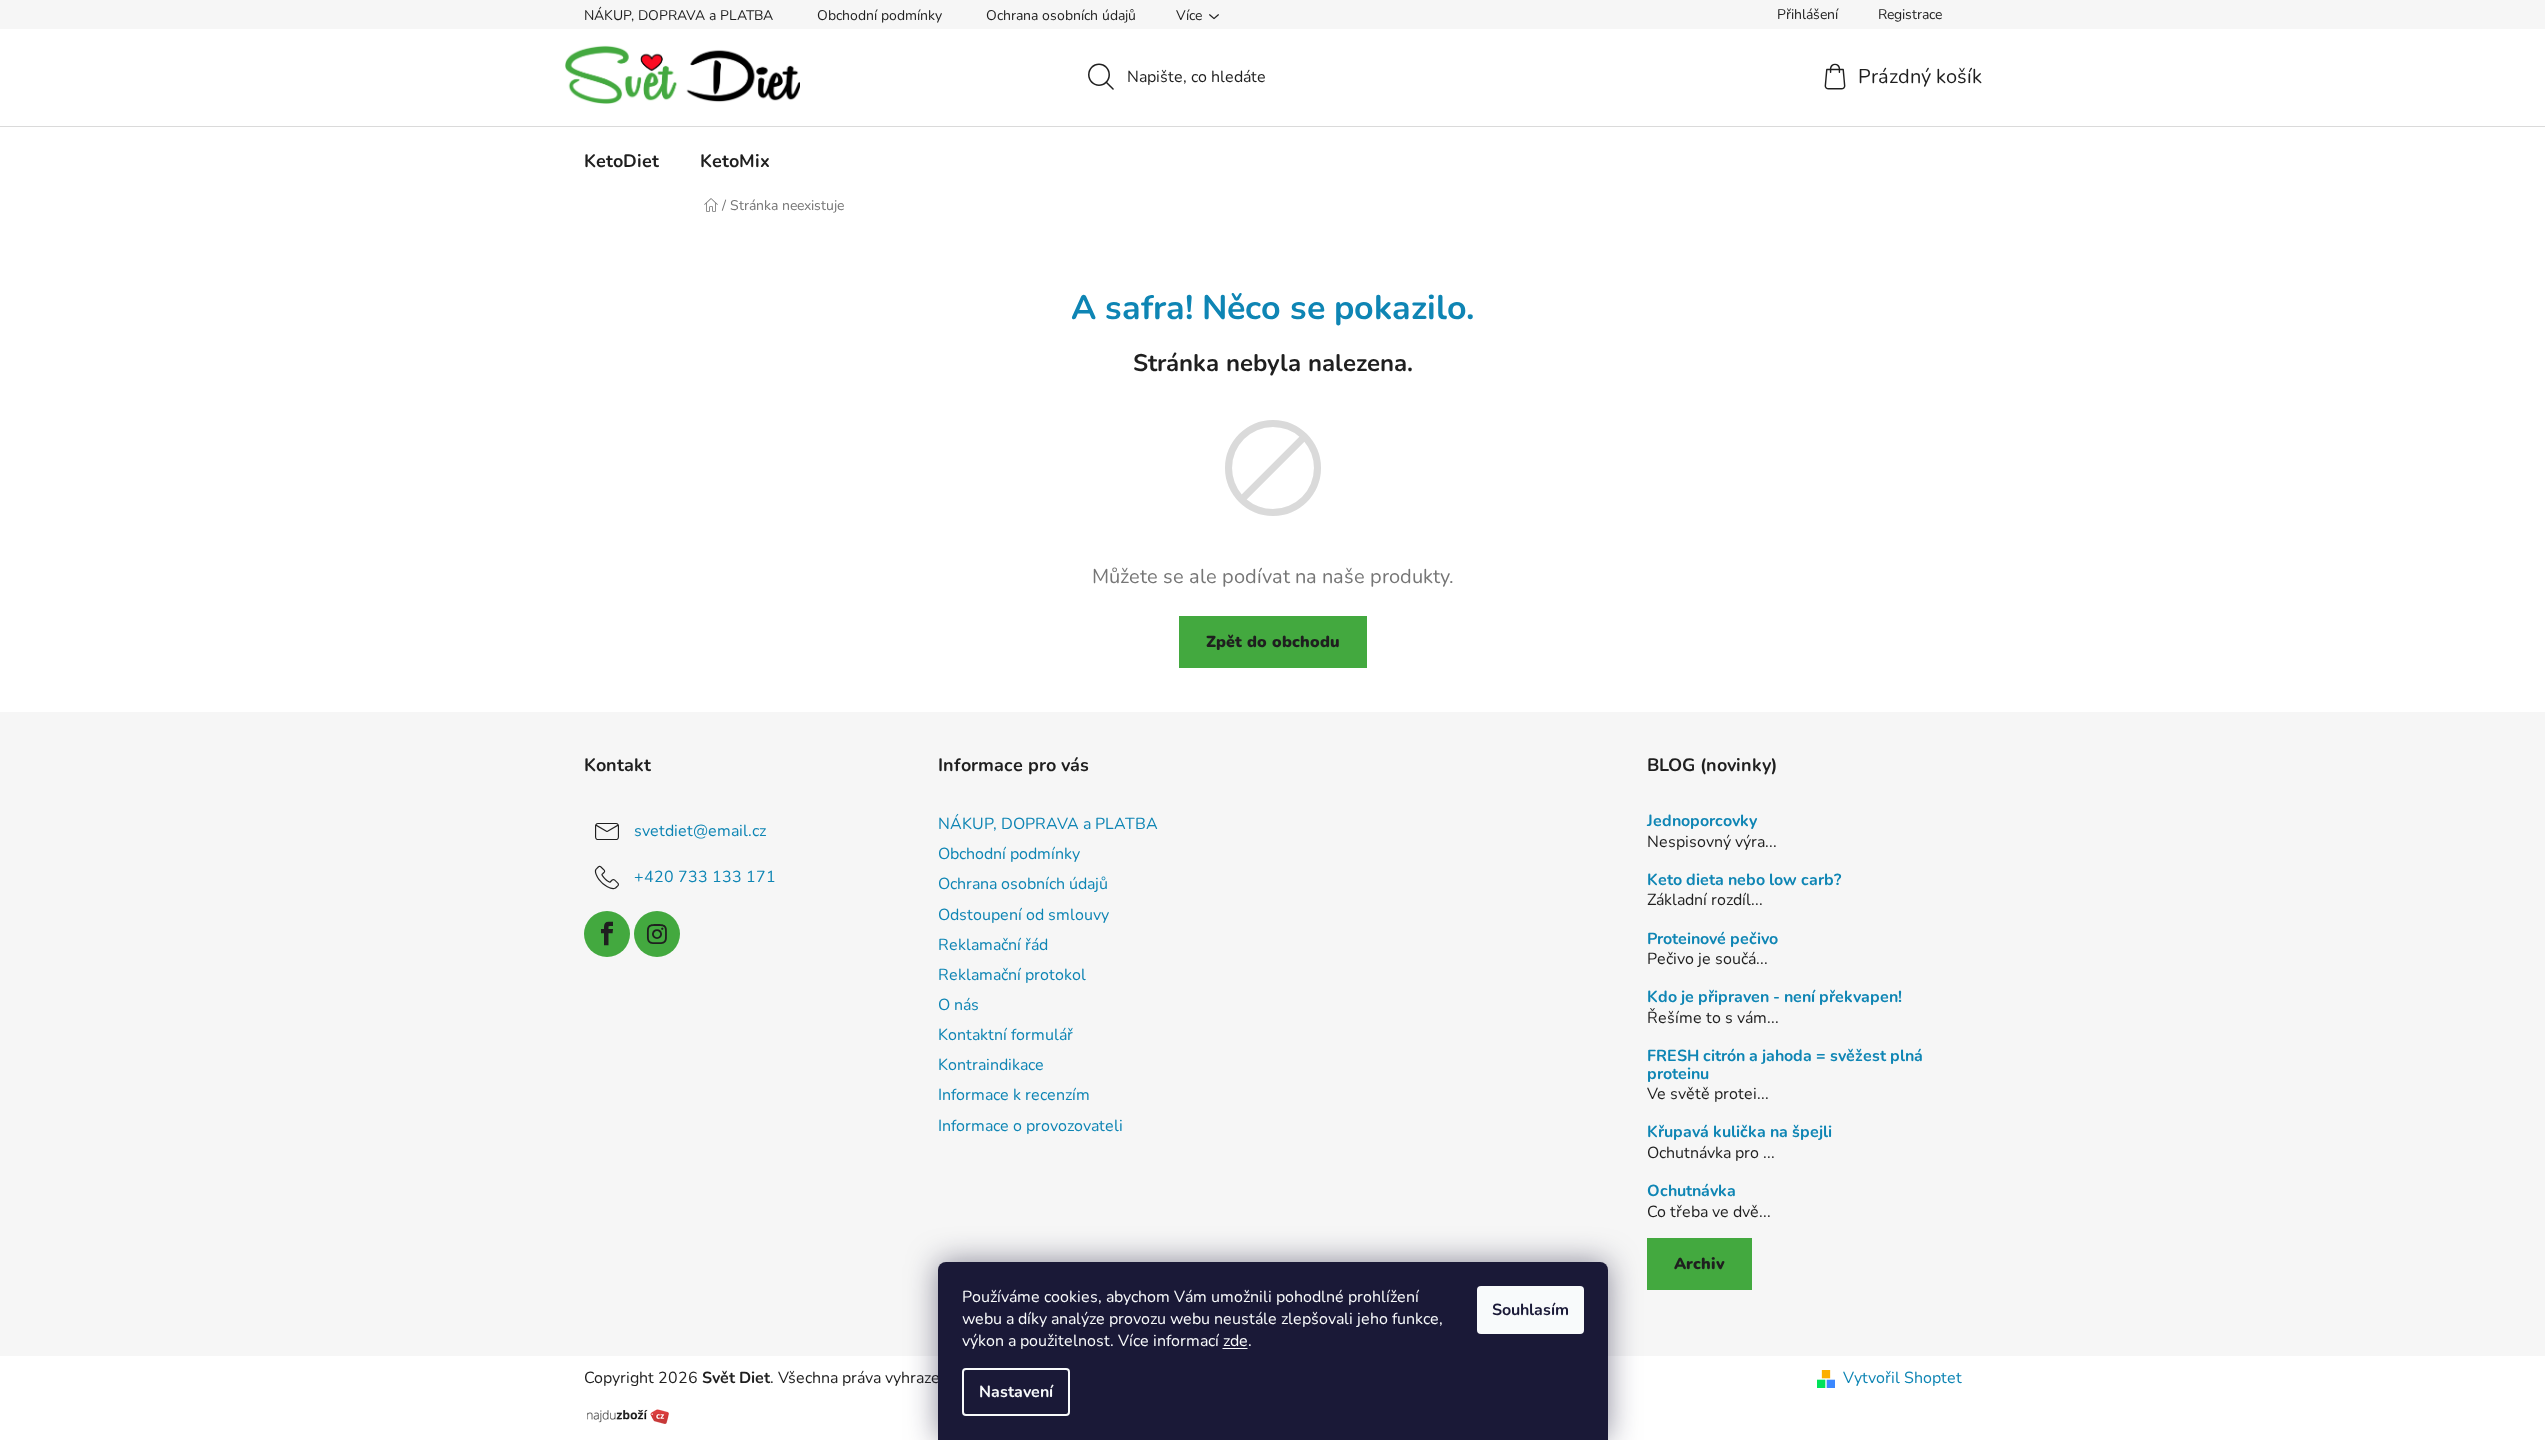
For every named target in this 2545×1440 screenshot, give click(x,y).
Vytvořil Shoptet (1902, 1378)
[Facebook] (607, 934)
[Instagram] (657, 934)
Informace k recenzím (1014, 1095)
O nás (958, 1005)
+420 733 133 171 (705, 877)
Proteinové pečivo (1712, 940)
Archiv (1699, 1264)
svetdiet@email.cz (700, 831)
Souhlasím (1530, 1310)
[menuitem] (621, 161)
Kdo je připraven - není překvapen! (1774, 998)
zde (1235, 1341)
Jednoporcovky (1702, 822)
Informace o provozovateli (1030, 1126)
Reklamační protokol (1012, 975)
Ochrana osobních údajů (1061, 15)
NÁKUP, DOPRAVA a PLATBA (678, 15)
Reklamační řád (993, 945)
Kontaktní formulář (1005, 1035)
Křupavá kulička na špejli (1739, 1133)
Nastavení (1016, 1392)
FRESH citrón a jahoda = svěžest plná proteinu (1785, 1065)
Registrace (1910, 14)
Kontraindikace (991, 1065)
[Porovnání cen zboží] (628, 1414)
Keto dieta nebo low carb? (1744, 881)
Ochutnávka (1691, 1192)
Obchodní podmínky (879, 15)
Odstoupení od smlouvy (1023, 915)
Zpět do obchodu (1273, 642)
